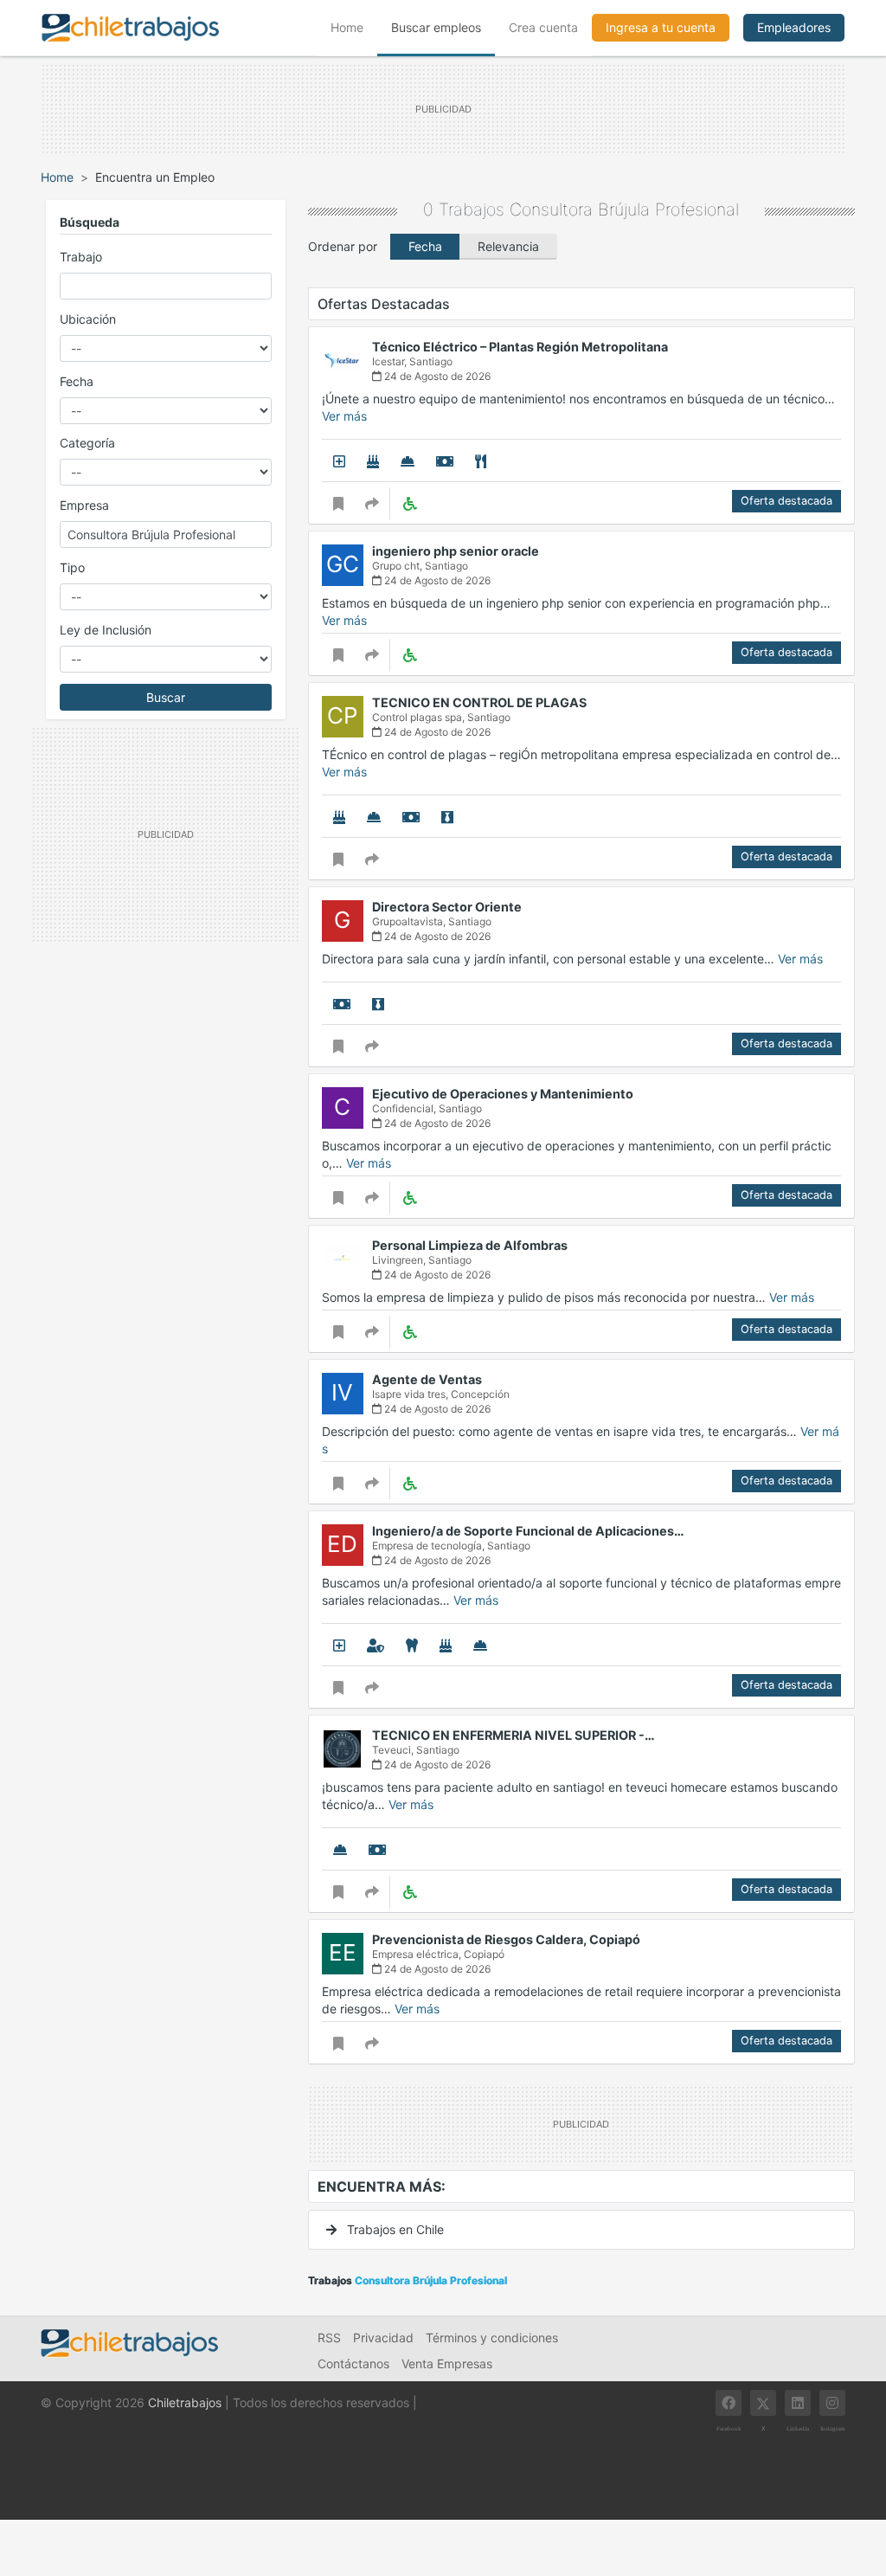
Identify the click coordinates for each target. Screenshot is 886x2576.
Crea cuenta (543, 27)
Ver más (344, 416)
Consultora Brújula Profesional (624, 209)
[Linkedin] (798, 2403)
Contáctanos (353, 2363)
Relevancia (508, 246)
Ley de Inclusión (106, 630)
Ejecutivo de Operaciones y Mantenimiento (503, 1094)
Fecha (77, 381)
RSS (329, 2338)
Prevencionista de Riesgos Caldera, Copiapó (506, 1939)
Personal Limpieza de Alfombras (470, 1245)
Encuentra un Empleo (155, 177)
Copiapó (484, 1954)
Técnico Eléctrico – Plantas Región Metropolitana (520, 347)
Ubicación (88, 319)
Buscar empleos (436, 27)
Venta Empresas (447, 2363)
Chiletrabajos (185, 2402)
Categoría (87, 443)
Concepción (480, 1394)
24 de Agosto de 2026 (436, 376)
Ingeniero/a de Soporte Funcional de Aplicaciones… (528, 1531)
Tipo (72, 567)
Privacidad (383, 2338)
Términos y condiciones (492, 2338)
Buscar (166, 697)
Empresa (84, 505)
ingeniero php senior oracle (456, 551)
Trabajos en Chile (394, 2229)
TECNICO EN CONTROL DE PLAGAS (479, 702)
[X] (763, 2403)
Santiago (431, 361)
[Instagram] (832, 2403)
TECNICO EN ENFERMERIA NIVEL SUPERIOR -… (514, 1735)
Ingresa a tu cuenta (661, 27)
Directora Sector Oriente (447, 907)
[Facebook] (729, 2403)
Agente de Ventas (427, 1379)
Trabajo (81, 257)
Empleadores (794, 27)
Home (354, 27)
